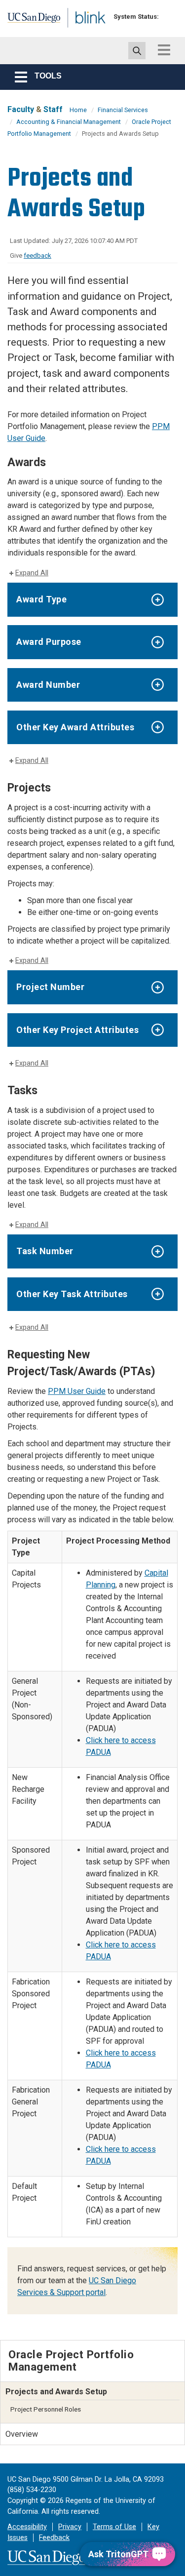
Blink (79, 31)
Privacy (70, 2527)
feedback (37, 256)
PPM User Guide (77, 1391)
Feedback (54, 2538)
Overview (22, 2434)
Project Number (50, 987)
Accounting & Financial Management (69, 122)
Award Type (41, 599)
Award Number (48, 685)
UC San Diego (29, 21)
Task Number (45, 1251)
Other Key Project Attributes (77, 1030)
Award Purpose (49, 642)
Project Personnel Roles (46, 2409)
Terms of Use (114, 2527)
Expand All (32, 573)
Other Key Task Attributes (72, 1294)
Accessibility (27, 2527)
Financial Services (123, 110)
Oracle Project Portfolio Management (71, 2360)
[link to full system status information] (169, 17)
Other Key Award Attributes (75, 727)
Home (78, 110)
